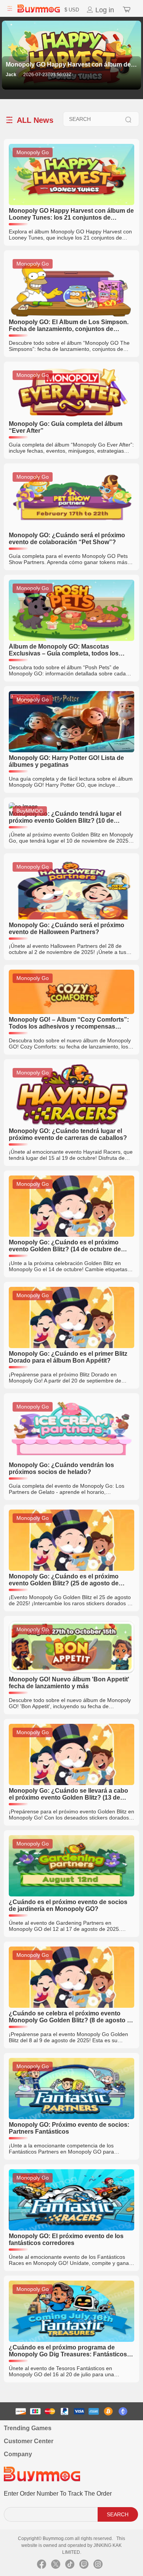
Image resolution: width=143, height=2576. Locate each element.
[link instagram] (98, 2566)
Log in (104, 10)
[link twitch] (84, 2566)
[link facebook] (42, 2566)
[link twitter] (56, 2566)
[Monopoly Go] (71, 203)
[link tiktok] (70, 2566)
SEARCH (118, 2514)
